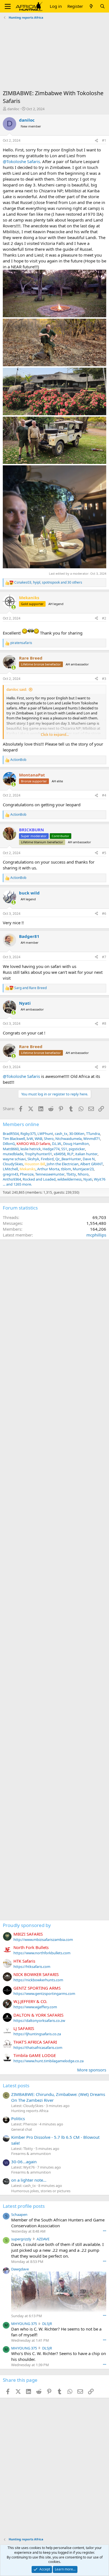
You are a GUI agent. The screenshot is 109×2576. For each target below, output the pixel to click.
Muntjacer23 (83, 1169)
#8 (104, 1023)
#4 (104, 795)
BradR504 (11, 1134)
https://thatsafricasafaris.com (38, 2047)
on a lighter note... (29, 2180)
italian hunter (86, 1154)
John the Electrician (63, 1164)
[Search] (102, 6)
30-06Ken (77, 1134)
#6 (104, 914)
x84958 (60, 1154)
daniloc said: (17, 689)
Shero (49, 1139)
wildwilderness (69, 1179)
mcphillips (96, 1235)
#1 (104, 140)
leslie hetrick (31, 1149)
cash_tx (61, 1134)
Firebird (47, 1159)
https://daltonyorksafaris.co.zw (39, 2021)
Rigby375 (28, 1134)
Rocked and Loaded (39, 1179)
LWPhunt (45, 1134)
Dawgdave (20, 2269)
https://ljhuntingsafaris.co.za (37, 2034)
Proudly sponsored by (27, 1925)
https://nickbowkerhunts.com (38, 1980)
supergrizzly (21, 2239)
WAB (38, 1139)
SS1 (64, 1149)
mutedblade (13, 1154)
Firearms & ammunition (31, 2154)
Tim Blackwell (14, 1139)
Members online (21, 1124)
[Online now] (14, 607)
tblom (66, 1169)
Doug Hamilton (76, 1144)
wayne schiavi (14, 1159)
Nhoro (83, 1174)
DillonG (9, 1144)
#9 (104, 1067)
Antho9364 (12, 1179)
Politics (18, 2118)
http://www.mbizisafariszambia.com (43, 1940)
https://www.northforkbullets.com (42, 1953)
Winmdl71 (92, 1139)
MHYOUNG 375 (24, 2324)
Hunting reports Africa (30, 2111)
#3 (104, 679)
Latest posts (16, 2085)
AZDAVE (43, 2239)
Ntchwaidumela (68, 1139)
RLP (70, 1154)
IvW (30, 1139)
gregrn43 (10, 1174)
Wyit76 (100, 1179)
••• (105, 2231)
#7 (104, 957)
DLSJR (47, 2324)
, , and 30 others (48, 582)
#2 (104, 618)
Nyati (88, 1179)
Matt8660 (11, 1149)
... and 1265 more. (17, 1184)
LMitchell (10, 1169)
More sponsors (92, 2070)
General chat (22, 2129)
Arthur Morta (48, 1169)
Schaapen (19, 2214)
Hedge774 (51, 1149)
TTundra (93, 1134)
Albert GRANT (92, 1164)
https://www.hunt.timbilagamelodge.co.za (48, 2061)
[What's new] (91, 6)
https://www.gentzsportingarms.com (44, 1994)
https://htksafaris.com (32, 1967)
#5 (104, 853)
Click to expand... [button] (55, 734)
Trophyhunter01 (38, 1154)
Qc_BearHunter (68, 1159)
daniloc (13, 109)
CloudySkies (13, 1164)
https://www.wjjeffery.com (35, 2007)
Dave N (89, 1159)
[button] (8, 6)
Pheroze (27, 1174)
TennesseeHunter (50, 1174)
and (30, 988)
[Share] (96, 141)
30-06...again (24, 2162)
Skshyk (33, 1159)
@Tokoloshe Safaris (21, 161)
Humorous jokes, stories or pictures (41, 2191)
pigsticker (77, 1149)
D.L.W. (57, 1144)
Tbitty (71, 1174)
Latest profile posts (24, 2206)
